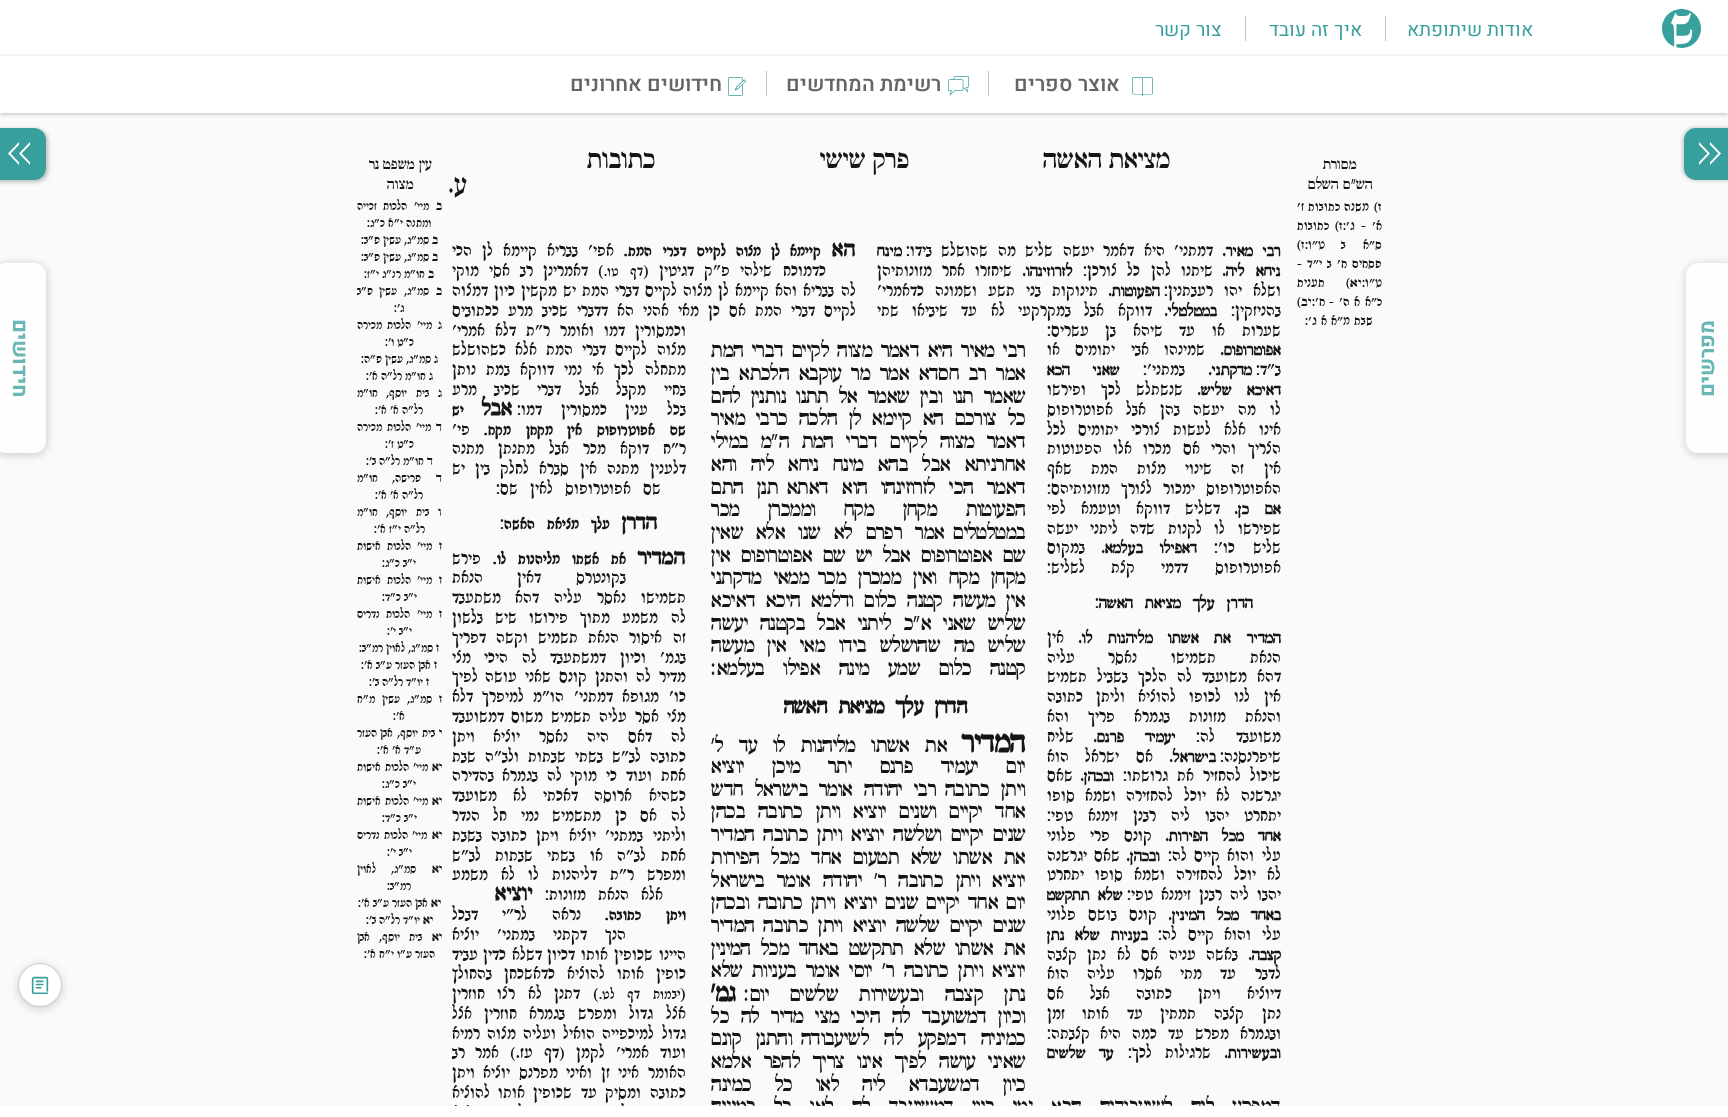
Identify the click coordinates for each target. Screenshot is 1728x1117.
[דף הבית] (1681, 42)
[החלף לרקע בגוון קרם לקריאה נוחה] (40, 985)
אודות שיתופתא (1470, 30)
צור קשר (1188, 30)
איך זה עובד (1315, 30)
